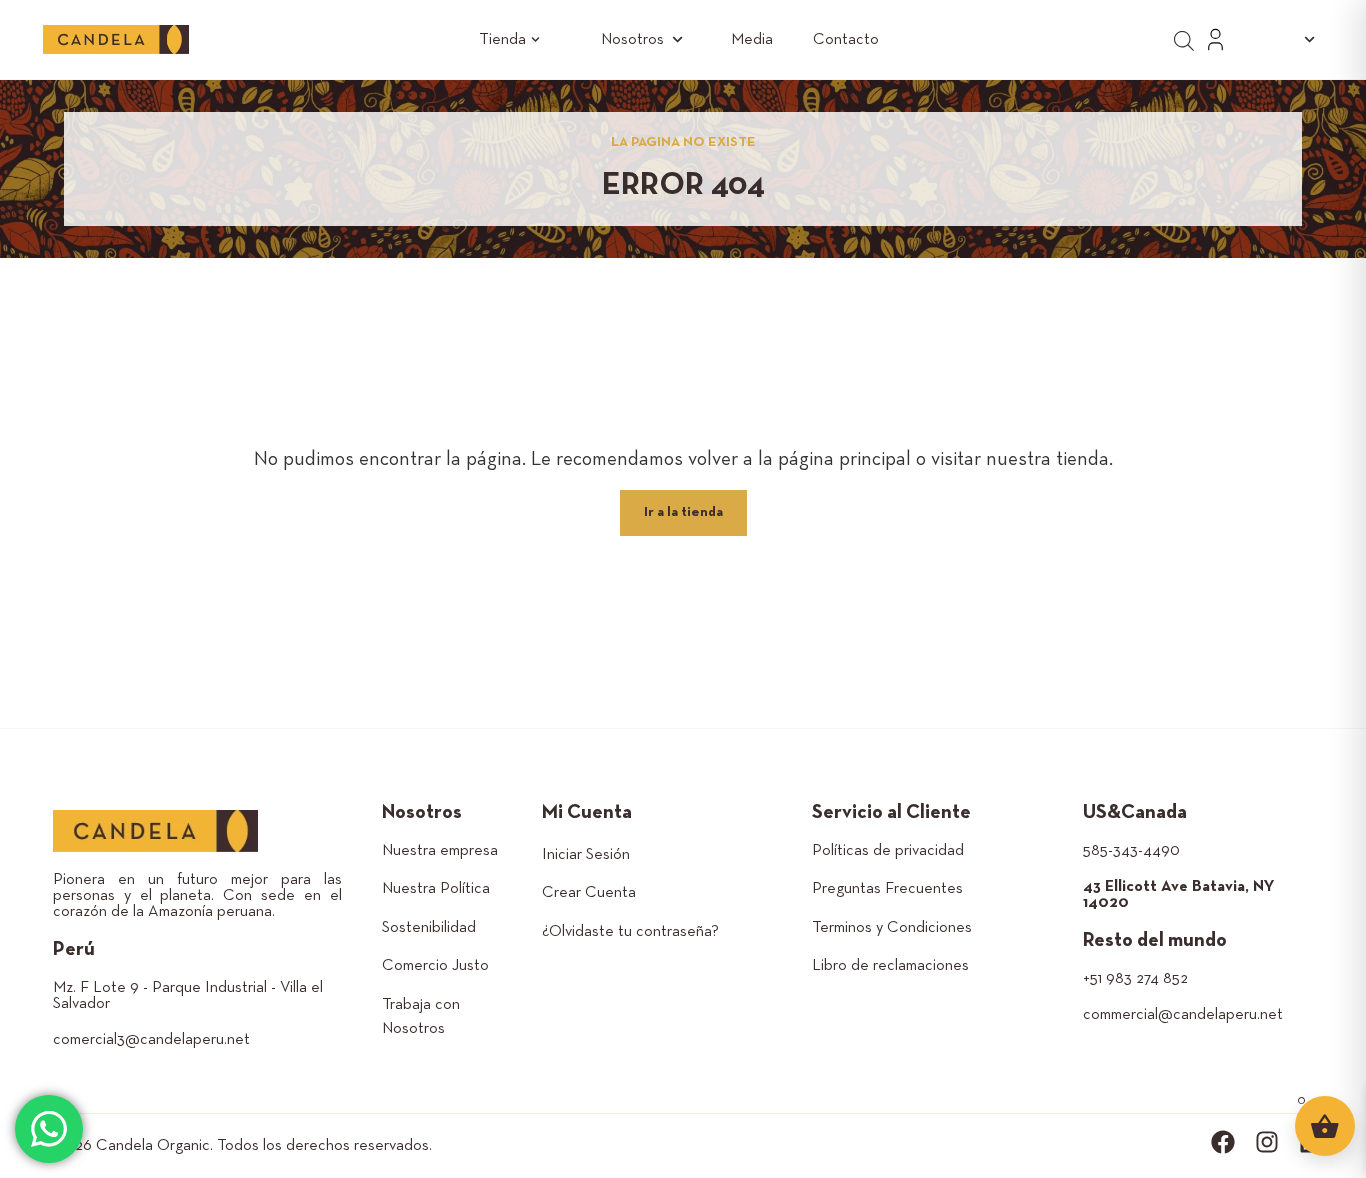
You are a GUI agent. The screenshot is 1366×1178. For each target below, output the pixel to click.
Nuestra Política (436, 889)
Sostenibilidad (429, 928)
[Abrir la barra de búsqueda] (1184, 39)
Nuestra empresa (440, 851)
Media (752, 40)
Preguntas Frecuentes (887, 889)
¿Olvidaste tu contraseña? (630, 932)
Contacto (846, 40)
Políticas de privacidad (888, 851)
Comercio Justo (435, 966)
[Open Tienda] (535, 40)
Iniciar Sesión (586, 855)
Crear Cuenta (589, 893)
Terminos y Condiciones (892, 928)
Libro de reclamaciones (890, 966)
